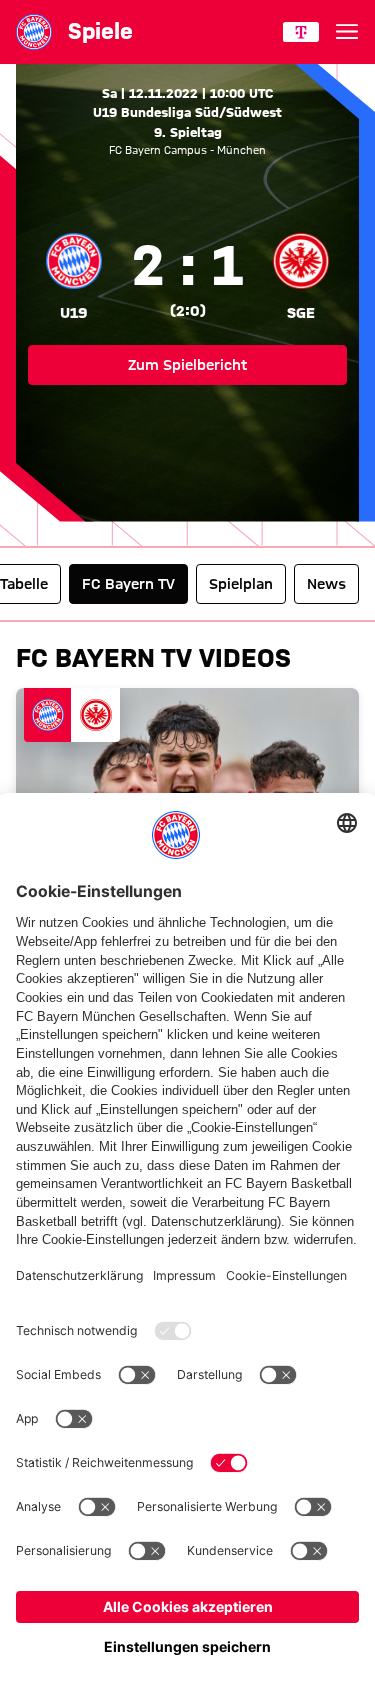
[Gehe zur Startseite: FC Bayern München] (34, 32)
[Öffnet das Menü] (347, 32)
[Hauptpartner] (301, 32)
